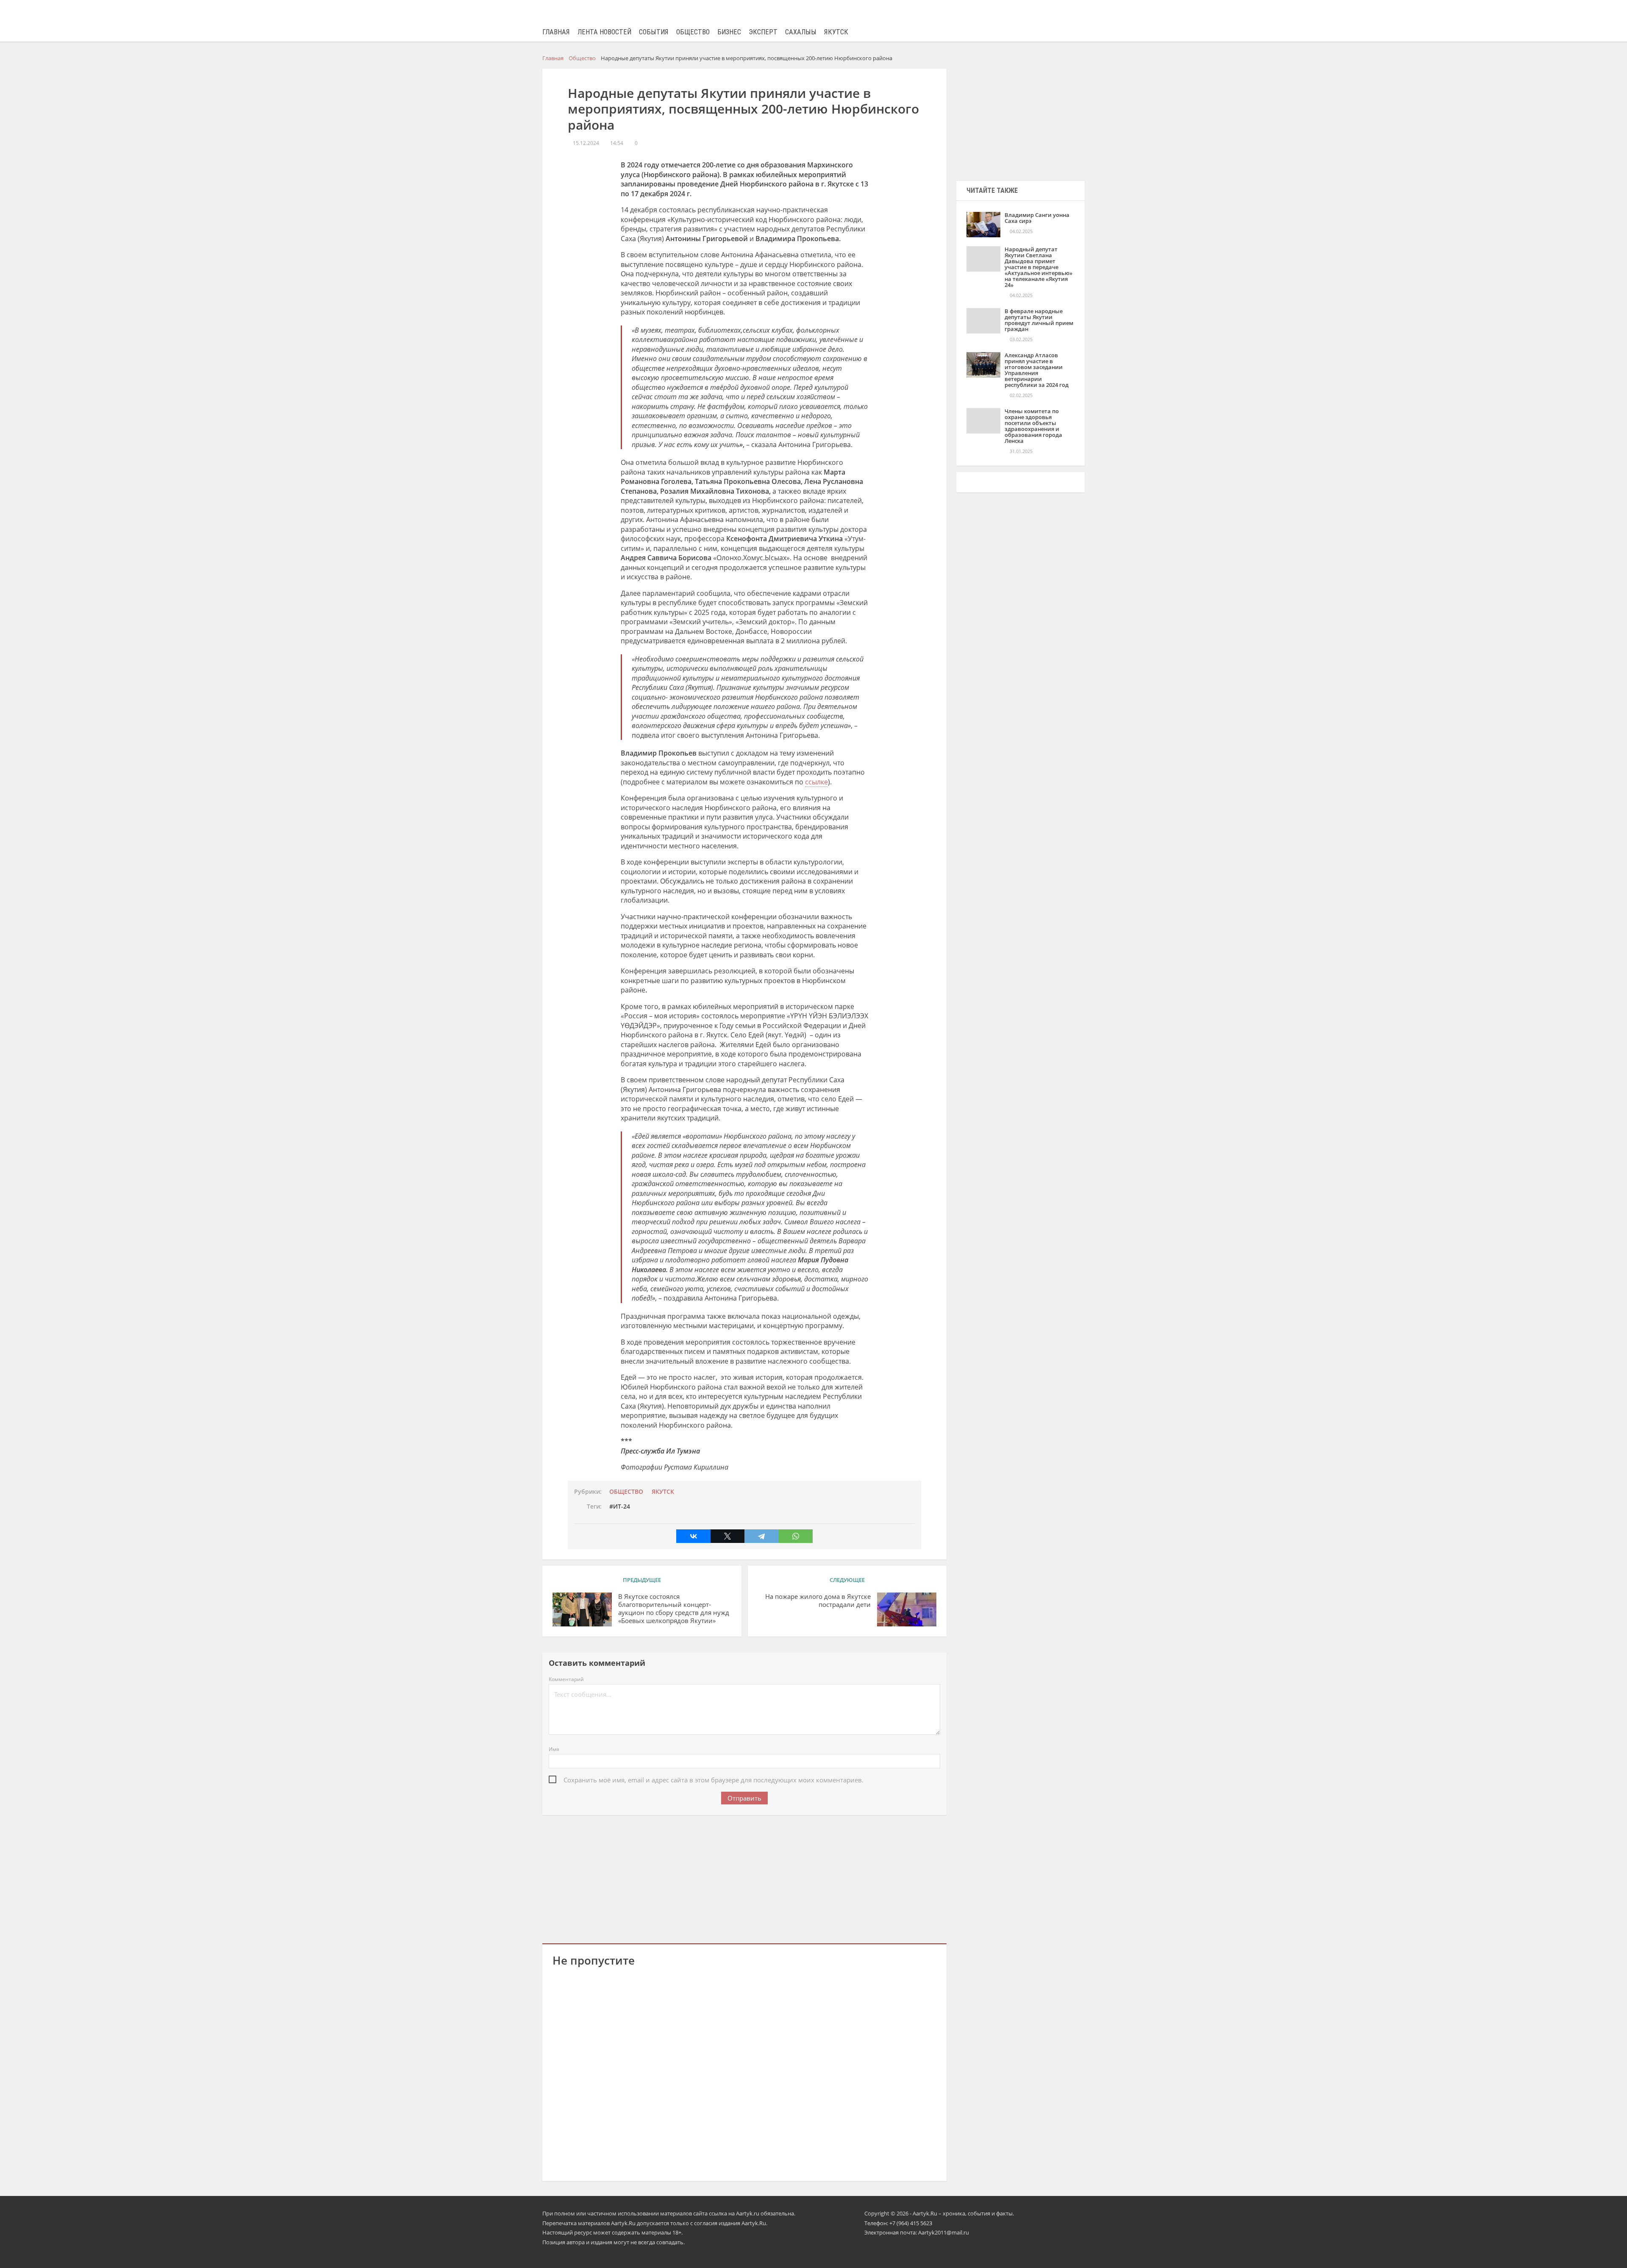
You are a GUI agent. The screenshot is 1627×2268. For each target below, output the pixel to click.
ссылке (816, 782)
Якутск (836, 32)
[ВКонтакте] (693, 1536)
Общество (693, 32)
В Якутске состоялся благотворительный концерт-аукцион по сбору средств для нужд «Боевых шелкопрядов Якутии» (674, 1608)
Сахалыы (801, 32)
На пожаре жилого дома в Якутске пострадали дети (818, 1601)
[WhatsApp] (796, 1536)
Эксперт (763, 32)
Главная (556, 32)
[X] (727, 1536)
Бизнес (729, 32)
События (654, 32)
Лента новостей (604, 32)
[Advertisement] (744, 1878)
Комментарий (566, 1679)
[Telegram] (761, 1536)
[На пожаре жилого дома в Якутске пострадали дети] (907, 1609)
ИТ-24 (622, 1506)
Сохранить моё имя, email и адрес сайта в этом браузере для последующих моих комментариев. (714, 1780)
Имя (554, 1749)
